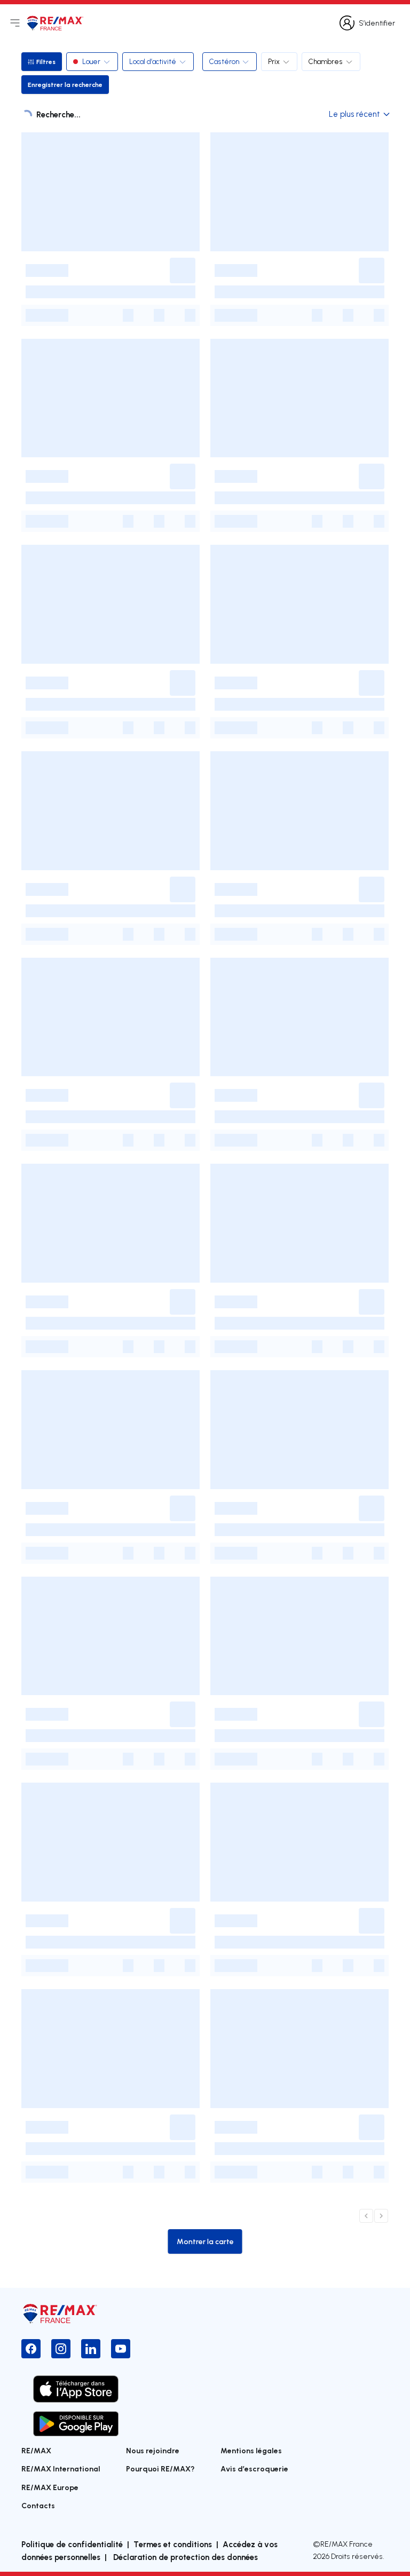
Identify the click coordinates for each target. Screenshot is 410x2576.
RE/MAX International (61, 2468)
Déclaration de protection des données (184, 2557)
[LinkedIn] (91, 2349)
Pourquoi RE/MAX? (160, 2468)
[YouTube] (121, 2349)
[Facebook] (31, 2349)
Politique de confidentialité (72, 2544)
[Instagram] (61, 2349)
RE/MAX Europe (50, 2487)
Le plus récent (354, 114)
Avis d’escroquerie (254, 2468)
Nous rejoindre (153, 2450)
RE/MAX (36, 2450)
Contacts (38, 2505)
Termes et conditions (173, 2544)
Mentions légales (251, 2450)
